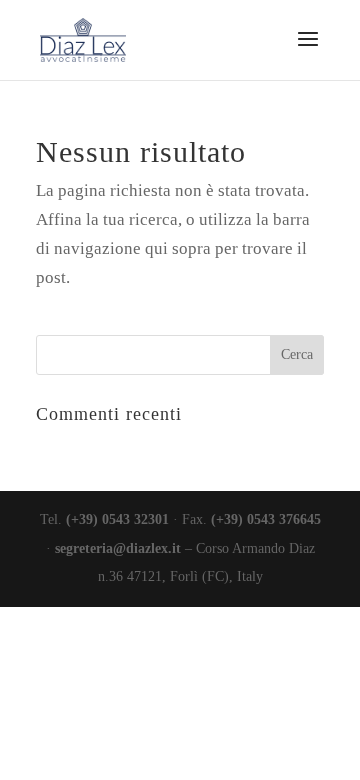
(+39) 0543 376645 (266, 519)
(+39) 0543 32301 (117, 519)
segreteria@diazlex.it (118, 548)
